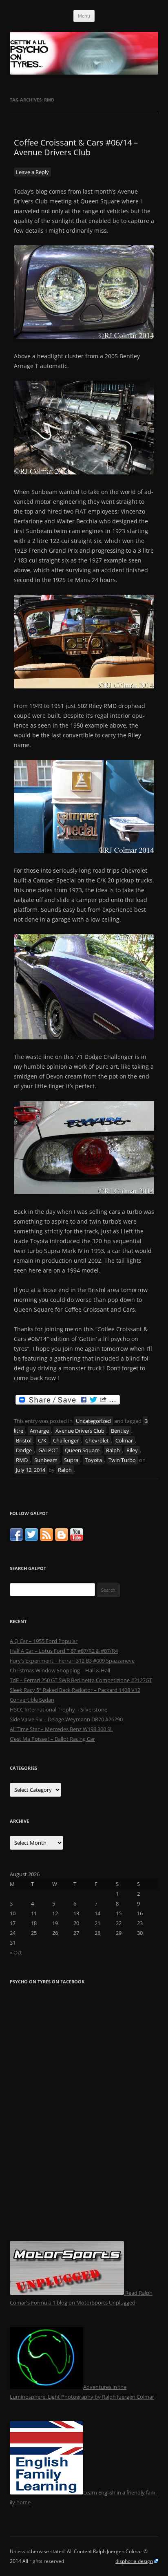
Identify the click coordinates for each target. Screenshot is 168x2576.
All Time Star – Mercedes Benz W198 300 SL (61, 1729)
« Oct (16, 1952)
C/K (42, 1440)
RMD (22, 1460)
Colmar (124, 1440)
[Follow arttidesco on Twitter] (31, 1539)
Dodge (24, 1450)
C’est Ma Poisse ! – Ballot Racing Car (52, 1739)
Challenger (66, 1440)
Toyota (93, 1460)
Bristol (24, 1440)
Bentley (120, 1431)
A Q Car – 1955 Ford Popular (44, 1641)
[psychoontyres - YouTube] (77, 1539)
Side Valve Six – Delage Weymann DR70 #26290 (66, 1719)
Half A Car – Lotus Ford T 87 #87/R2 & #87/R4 (64, 1651)
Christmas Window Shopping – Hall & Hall (60, 1670)
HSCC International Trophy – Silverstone (59, 1709)
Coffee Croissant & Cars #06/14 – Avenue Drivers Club (76, 147)
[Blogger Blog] (62, 1539)
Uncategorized (93, 1421)
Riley (132, 1450)
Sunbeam (46, 1460)
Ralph (113, 1450)
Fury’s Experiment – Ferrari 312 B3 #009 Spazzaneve (72, 1661)
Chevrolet (97, 1440)
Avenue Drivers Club (80, 1431)
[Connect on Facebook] (16, 1539)
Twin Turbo (122, 1460)
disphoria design (134, 2561)
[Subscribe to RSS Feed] (46, 1539)
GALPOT (48, 1450)
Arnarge (39, 1431)
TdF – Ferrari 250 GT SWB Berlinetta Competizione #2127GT (81, 1680)
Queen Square (82, 1450)
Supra (71, 1460)
